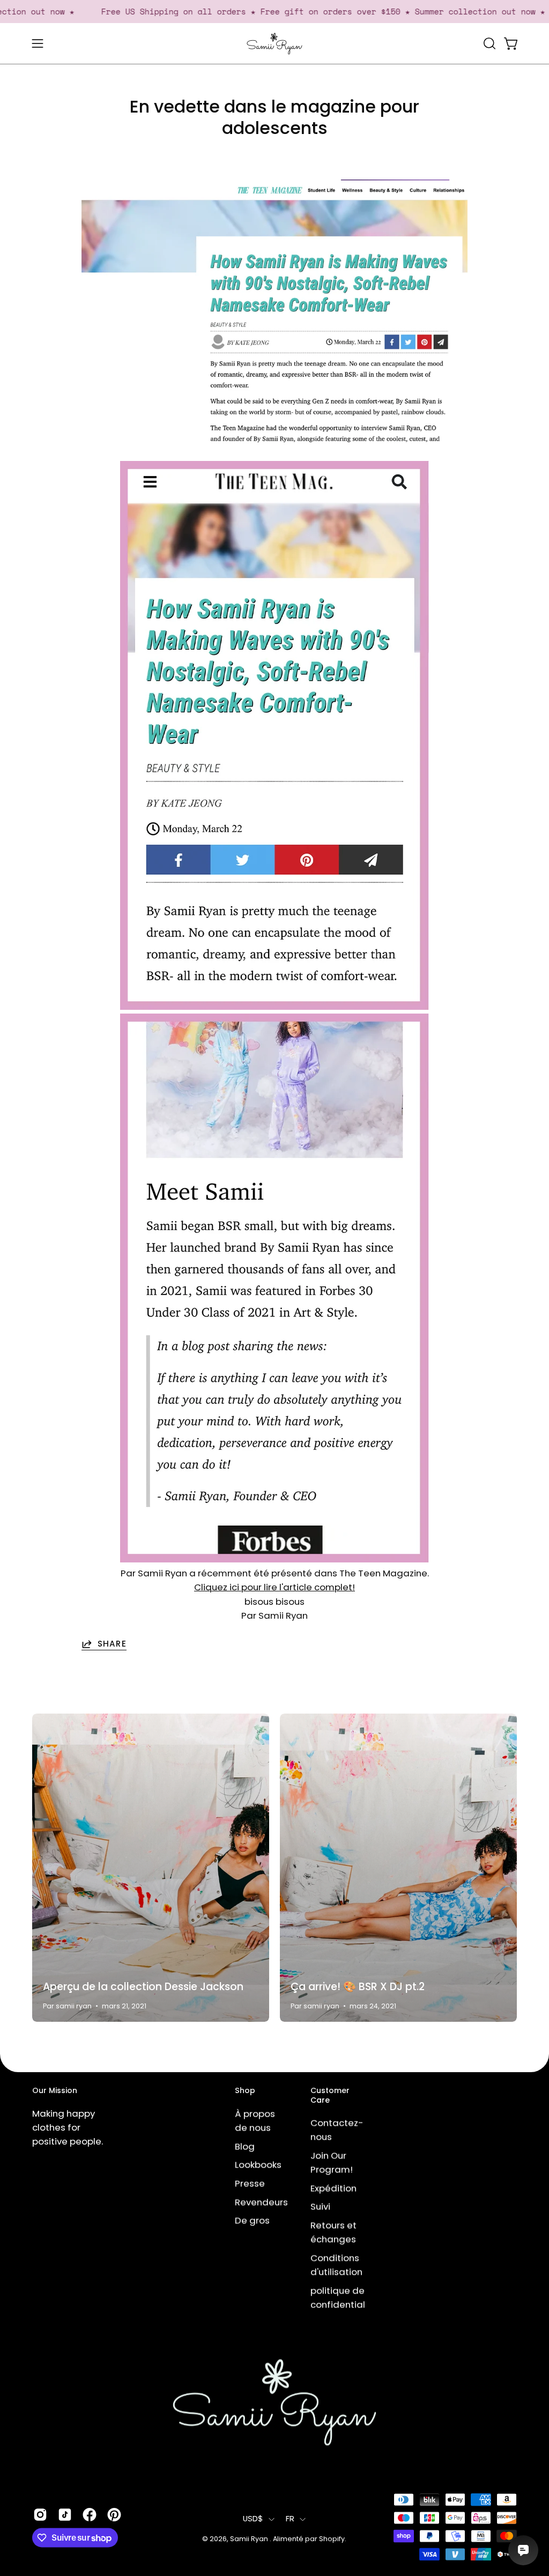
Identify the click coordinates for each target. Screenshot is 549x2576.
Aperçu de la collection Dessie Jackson (143, 1987)
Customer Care (330, 2095)
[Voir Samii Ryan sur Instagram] (40, 2515)
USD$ (253, 2519)
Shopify (332, 2539)
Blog (245, 2146)
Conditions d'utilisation (336, 2265)
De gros (252, 2220)
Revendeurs (261, 2202)
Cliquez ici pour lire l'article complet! (274, 1587)
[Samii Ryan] (274, 44)
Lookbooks (258, 2165)
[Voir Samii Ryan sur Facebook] (90, 2515)
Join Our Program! (332, 2163)
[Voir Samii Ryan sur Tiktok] (65, 2515)
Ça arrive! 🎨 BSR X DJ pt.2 (358, 1987)
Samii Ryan (250, 2539)
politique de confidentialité (344, 2297)
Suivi (320, 2207)
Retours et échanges (333, 2232)
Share (112, 1644)
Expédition (333, 2188)
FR (290, 2519)
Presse (250, 2183)
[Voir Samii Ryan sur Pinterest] (114, 2515)
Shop (245, 2091)
